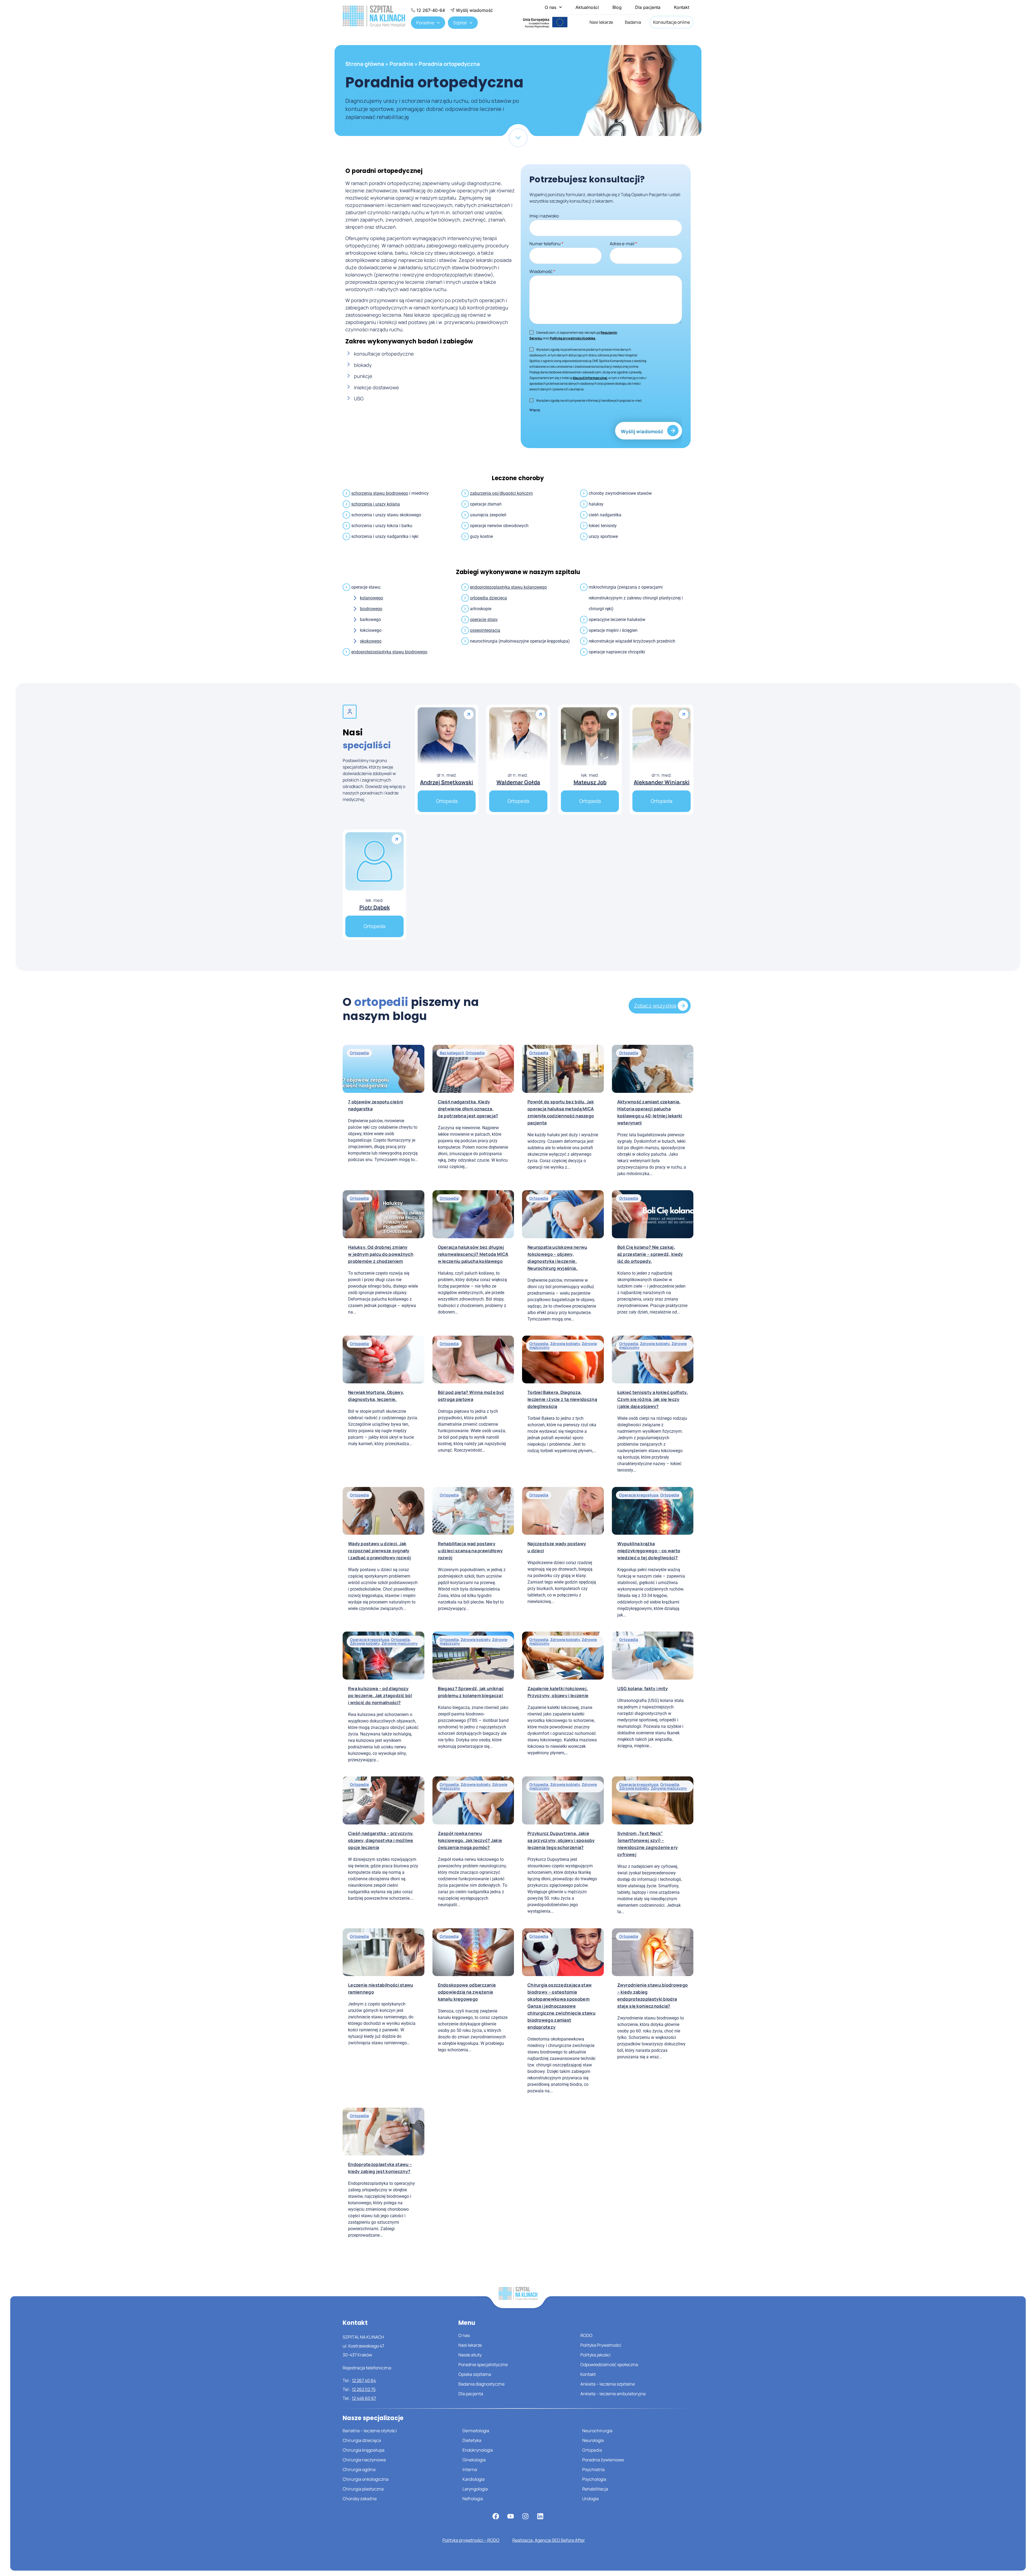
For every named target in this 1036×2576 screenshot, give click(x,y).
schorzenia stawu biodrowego (380, 493)
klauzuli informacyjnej (590, 378)
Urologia (590, 2499)
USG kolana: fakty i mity (643, 1688)
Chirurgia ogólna (359, 2469)
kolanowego (372, 598)
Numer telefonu (546, 244)
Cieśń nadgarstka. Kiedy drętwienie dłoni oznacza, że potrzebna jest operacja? (468, 1109)
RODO (586, 2335)
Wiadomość (542, 271)
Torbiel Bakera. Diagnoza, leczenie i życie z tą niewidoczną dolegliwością (562, 1399)
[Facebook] (496, 2516)
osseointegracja (485, 630)
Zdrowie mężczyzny (400, 1643)
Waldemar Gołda (518, 782)
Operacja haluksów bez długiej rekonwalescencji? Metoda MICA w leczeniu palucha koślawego (473, 1254)
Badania (633, 22)
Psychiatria (593, 2469)
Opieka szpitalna (475, 2374)
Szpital (460, 23)
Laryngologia (475, 2489)
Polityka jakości (595, 2355)
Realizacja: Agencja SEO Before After (549, 2540)
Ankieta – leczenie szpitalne (608, 2384)
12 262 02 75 (364, 2389)
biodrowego (371, 609)
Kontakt (682, 7)
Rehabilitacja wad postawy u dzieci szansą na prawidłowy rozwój (470, 1551)
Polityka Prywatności (601, 2345)
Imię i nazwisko (544, 216)
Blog (617, 7)
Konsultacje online (672, 22)
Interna (470, 2469)
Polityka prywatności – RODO (471, 2540)
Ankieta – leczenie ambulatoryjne (613, 2394)
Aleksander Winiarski (662, 782)
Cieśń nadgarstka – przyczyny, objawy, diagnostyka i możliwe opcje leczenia (381, 1840)
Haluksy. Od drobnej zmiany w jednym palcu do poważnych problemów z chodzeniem (381, 1254)
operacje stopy (484, 620)
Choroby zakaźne (360, 2499)
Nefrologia (473, 2499)
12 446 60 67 (364, 2398)
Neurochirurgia (597, 2431)
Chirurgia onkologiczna (366, 2479)
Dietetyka (472, 2440)
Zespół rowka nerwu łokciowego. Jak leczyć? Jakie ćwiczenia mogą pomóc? (470, 1840)
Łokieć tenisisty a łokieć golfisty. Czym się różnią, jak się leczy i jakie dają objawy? (653, 1399)
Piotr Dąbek (375, 907)
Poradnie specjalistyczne (483, 2365)
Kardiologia (473, 2479)
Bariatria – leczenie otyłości (370, 2431)
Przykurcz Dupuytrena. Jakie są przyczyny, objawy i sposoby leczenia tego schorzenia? (561, 1840)
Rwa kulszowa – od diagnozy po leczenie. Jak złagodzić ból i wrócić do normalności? (380, 1695)
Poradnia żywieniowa (603, 2460)
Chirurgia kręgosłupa (364, 2450)
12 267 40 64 (364, 2380)
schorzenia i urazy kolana (376, 504)
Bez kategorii (452, 1053)
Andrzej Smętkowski (447, 782)
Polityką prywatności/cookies (573, 338)
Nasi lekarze (601, 22)
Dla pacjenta (648, 7)
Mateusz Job (590, 782)
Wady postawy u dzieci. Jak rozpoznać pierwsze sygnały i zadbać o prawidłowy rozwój (379, 1551)
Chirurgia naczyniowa (364, 2460)
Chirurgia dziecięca (362, 2440)
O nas (551, 7)
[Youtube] (511, 2516)
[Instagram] (526, 2516)
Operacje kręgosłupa (639, 1495)
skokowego (371, 641)
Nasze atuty (470, 2355)
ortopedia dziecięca (488, 598)
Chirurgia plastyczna (363, 2489)
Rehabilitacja (595, 2489)
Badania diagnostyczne (481, 2384)
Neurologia (593, 2440)
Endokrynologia (478, 2450)
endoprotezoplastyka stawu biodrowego (389, 652)
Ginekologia (474, 2460)
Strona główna (365, 64)
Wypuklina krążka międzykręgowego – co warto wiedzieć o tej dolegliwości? (649, 1551)
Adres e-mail (623, 244)
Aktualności (587, 7)
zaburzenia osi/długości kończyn (501, 493)
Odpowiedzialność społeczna (609, 2365)
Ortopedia (359, 1053)
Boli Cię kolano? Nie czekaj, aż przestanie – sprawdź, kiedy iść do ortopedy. (650, 1254)
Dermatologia (476, 2431)
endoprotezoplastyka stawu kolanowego (508, 587)
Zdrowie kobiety (565, 1344)
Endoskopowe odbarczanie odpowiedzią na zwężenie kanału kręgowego (467, 1992)
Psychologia (594, 2479)
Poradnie (425, 23)
